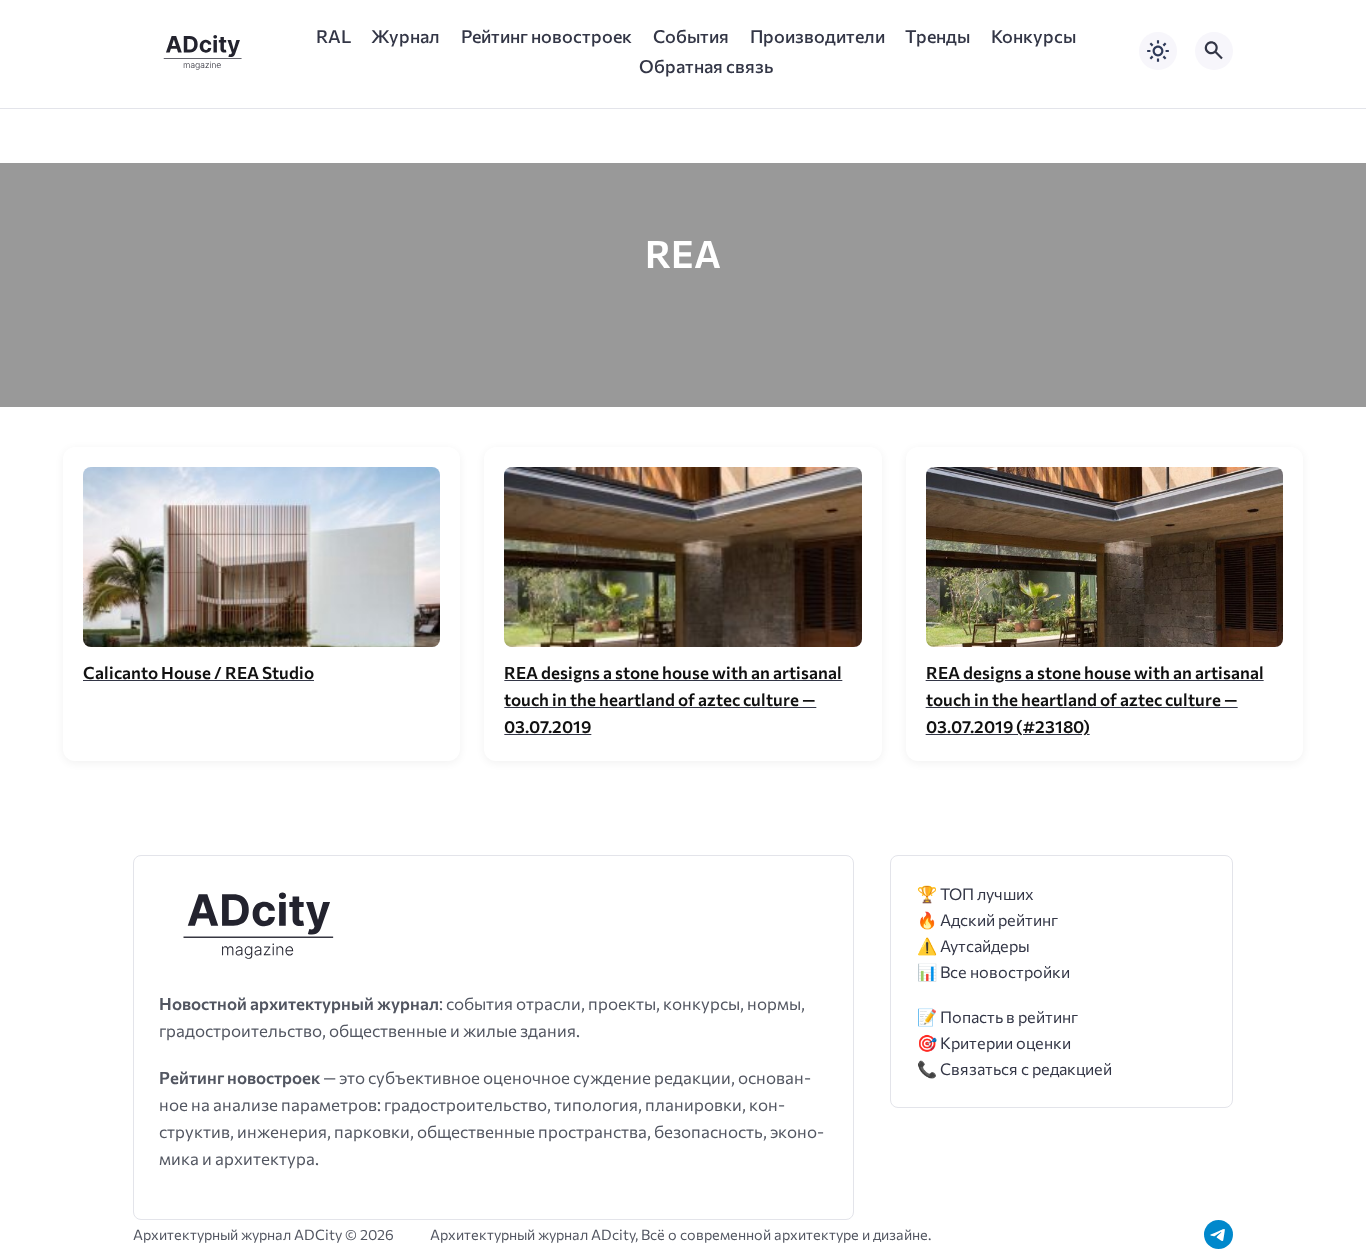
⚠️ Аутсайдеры (973, 945)
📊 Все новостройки (993, 971)
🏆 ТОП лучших (975, 893)
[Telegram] (1218, 1234)
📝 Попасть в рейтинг (997, 1016)
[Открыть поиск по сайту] (1214, 51)
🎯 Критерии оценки (994, 1042)
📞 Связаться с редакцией (1014, 1068)
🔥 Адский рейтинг (987, 919)
